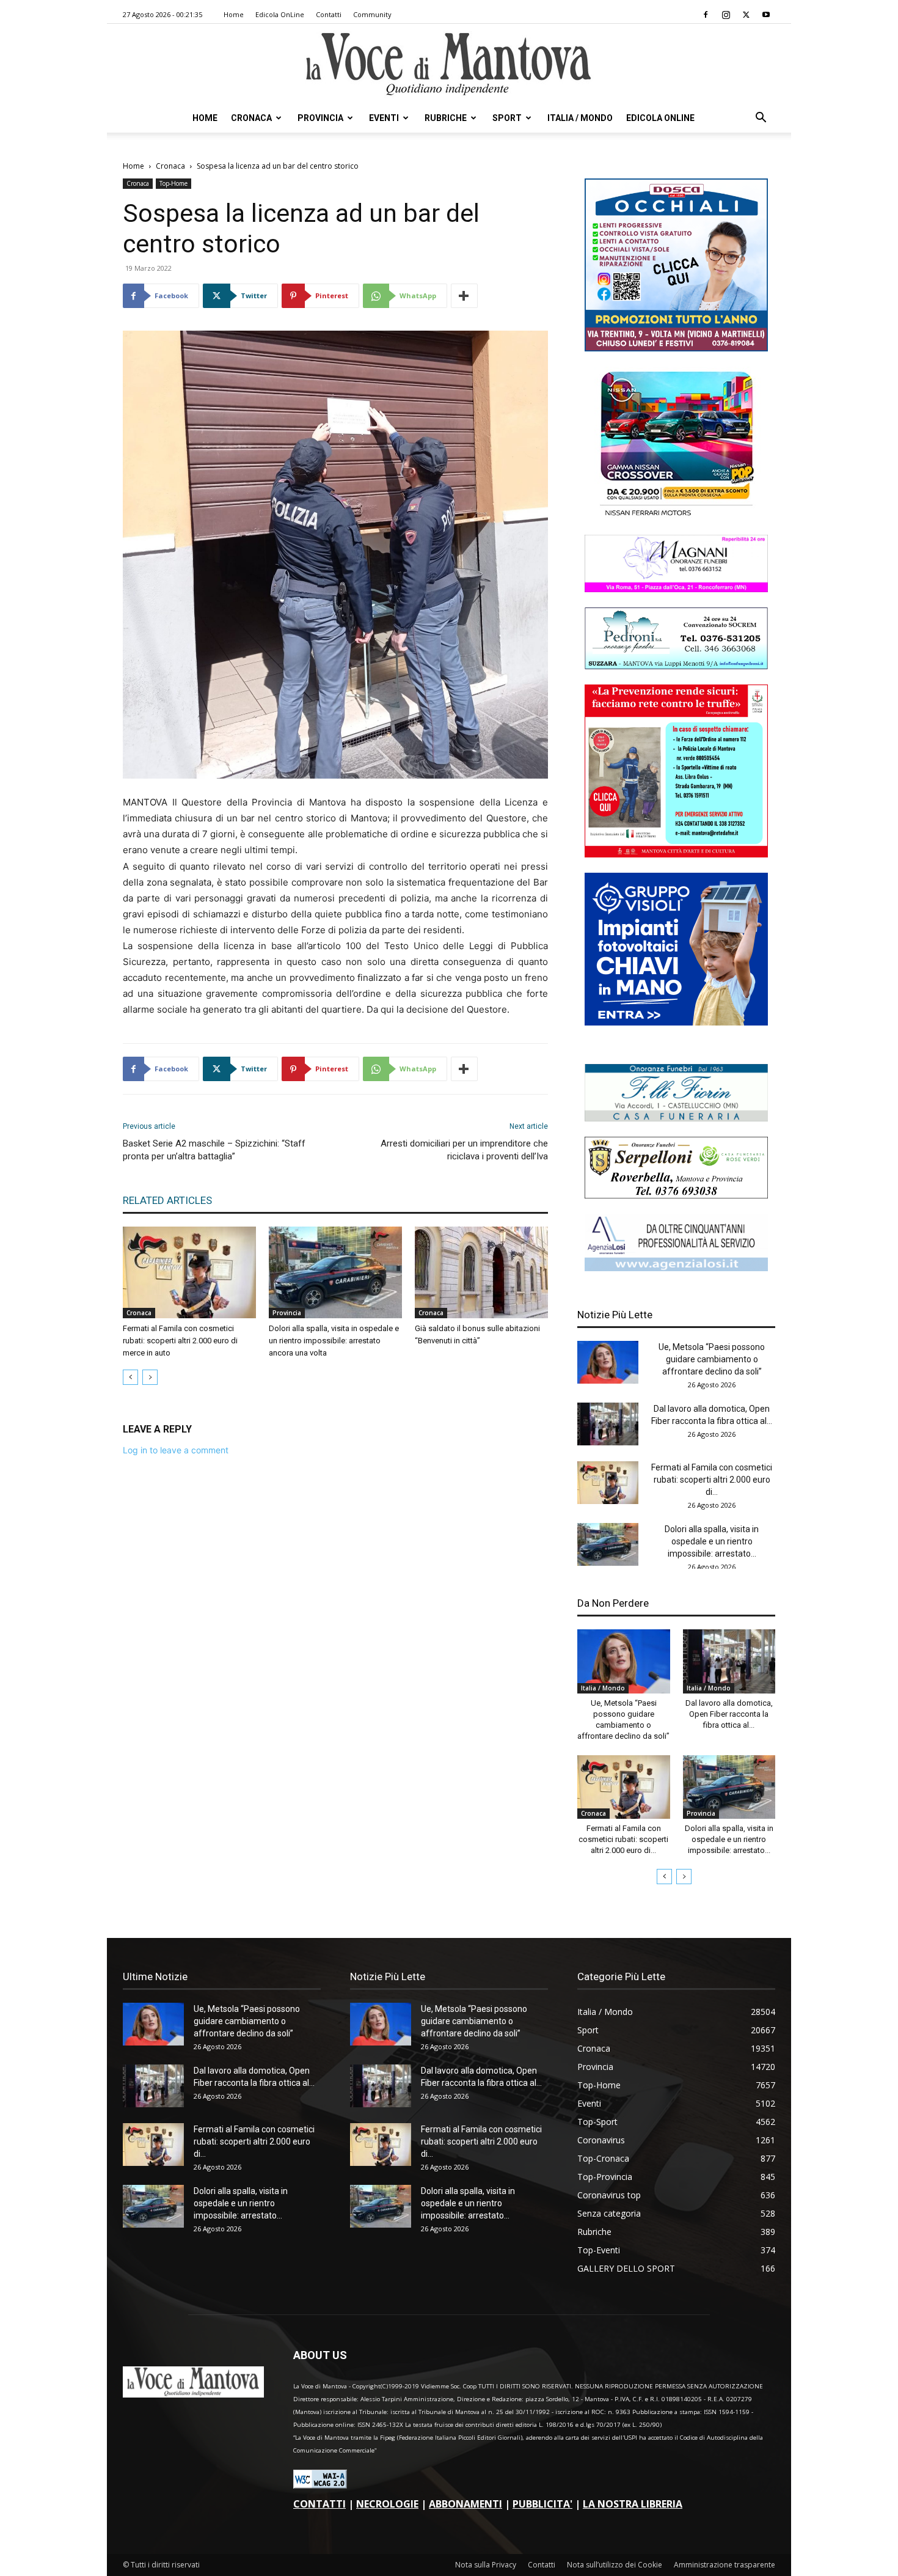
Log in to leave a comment (176, 1450)
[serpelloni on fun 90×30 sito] (676, 1195)
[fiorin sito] (676, 1118)
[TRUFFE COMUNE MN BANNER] (676, 854)
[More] (464, 296)
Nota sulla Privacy (486, 2565)
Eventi (384, 118)
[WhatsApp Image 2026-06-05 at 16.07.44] (676, 516)
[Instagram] (726, 15)
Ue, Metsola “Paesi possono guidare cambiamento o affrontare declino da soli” (712, 1359)
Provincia (320, 118)
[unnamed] (676, 1268)
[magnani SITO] (676, 589)
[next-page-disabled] (150, 1377)
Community (372, 14)
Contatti (329, 14)
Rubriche (446, 118)
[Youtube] (766, 15)
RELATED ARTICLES (167, 1200)
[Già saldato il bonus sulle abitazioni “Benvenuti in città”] (481, 1272)
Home (234, 14)
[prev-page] (130, 1377)
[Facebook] (706, 15)
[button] (761, 119)
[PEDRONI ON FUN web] (676, 666)
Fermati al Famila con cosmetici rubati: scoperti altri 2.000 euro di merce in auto (180, 1341)
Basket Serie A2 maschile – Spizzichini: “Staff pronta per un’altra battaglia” (214, 1150)
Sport (507, 118)
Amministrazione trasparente (725, 2565)
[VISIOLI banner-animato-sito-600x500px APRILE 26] (676, 1022)
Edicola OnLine (280, 14)
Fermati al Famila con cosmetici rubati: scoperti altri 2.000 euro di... (712, 1480)
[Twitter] (746, 15)
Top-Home (173, 183)
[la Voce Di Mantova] (449, 64)
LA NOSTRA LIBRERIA (633, 2504)
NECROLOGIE (387, 2504)
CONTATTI (319, 2504)
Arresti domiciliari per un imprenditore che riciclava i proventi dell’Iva (464, 1150)
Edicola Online (660, 118)
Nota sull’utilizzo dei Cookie (615, 2565)
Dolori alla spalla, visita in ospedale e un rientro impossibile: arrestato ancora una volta (334, 1341)
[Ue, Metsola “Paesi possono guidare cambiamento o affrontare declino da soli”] (608, 1362)
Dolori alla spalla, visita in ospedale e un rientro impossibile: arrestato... (712, 1541)
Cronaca (251, 118)
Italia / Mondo (580, 118)
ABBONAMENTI (465, 2504)
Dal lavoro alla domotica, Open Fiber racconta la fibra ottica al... (729, 1714)
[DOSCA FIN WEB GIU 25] (676, 348)
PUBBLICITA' (542, 2504)
